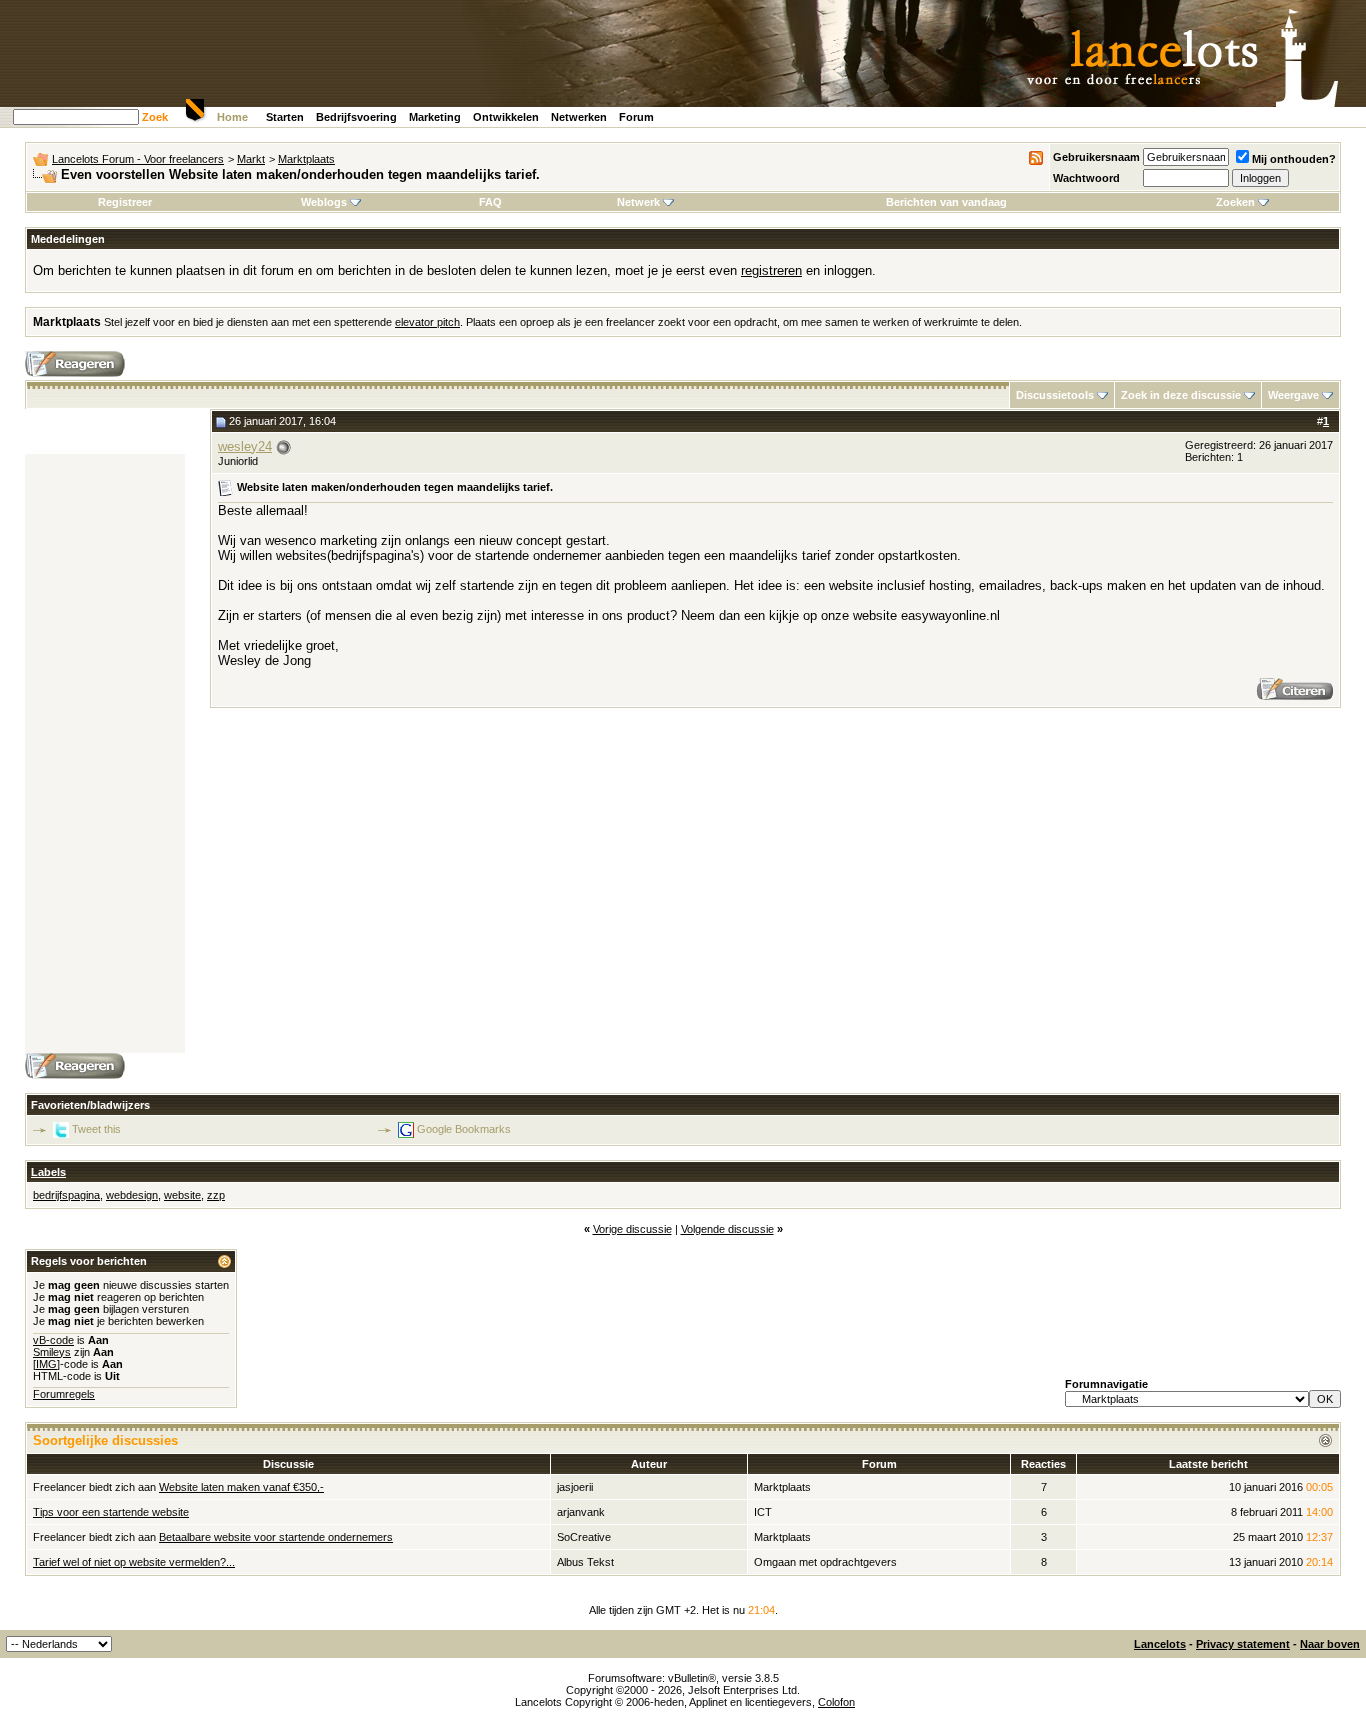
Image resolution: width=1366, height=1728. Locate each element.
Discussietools (1055, 395)
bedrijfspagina (66, 1195)
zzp (216, 1195)
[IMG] (46, 1364)
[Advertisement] (105, 754)
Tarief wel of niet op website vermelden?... (134, 1562)
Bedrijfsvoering (356, 117)
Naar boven (1330, 1644)
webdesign (132, 1195)
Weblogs (324, 202)
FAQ (490, 202)
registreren (771, 270)
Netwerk (638, 202)
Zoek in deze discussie (1181, 395)
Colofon (836, 1702)
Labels (48, 1172)
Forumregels (64, 1394)
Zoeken (1235, 202)
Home (232, 117)
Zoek (155, 117)
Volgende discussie (727, 1229)
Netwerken (579, 117)
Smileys (52, 1352)
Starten (285, 117)
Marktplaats (306, 159)
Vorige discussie (632, 1229)
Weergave (1293, 395)
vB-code (53, 1340)
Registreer (125, 202)
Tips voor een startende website (111, 1512)
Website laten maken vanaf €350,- (241, 1487)
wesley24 (245, 446)
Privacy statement (1243, 1644)
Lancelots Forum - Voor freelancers (138, 159)
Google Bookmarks (464, 1129)
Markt (251, 159)
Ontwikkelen (506, 117)
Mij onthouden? (1294, 159)
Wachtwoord (1086, 178)
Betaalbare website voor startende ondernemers (276, 1537)
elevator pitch (427, 322)
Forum (636, 117)
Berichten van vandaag (946, 202)
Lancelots (1160, 1644)
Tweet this (96, 1129)
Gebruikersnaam (1096, 157)
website (182, 1195)
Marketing (435, 117)
